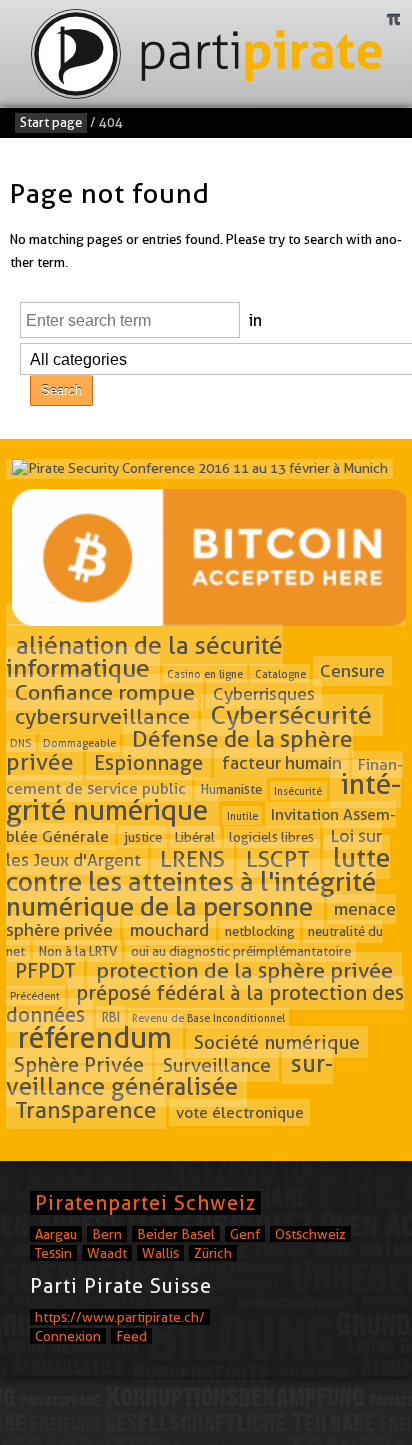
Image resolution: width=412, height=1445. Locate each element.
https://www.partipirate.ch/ (120, 1317)
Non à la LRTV (78, 951)
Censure (352, 670)
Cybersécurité (291, 715)
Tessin (53, 1253)
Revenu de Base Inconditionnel (208, 1018)
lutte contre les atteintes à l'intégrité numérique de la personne (198, 881)
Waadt (107, 1253)
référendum (95, 1037)
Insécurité (298, 790)
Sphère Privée (79, 1065)
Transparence (86, 1110)
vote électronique (240, 1112)
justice (143, 837)
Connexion (68, 1336)
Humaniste (231, 789)
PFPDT (45, 970)
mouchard (169, 930)
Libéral (195, 837)
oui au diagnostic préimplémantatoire (241, 951)
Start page (51, 122)
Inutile (242, 816)
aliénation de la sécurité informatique (144, 656)
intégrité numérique (203, 796)
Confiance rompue (105, 693)
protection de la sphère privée (244, 970)
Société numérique (277, 1041)
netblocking (260, 932)
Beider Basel (176, 1234)
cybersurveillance (102, 716)
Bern (107, 1234)
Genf (245, 1234)
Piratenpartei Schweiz (145, 1203)
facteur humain (282, 763)
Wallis (160, 1253)
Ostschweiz (310, 1234)
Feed (131, 1336)
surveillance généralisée (169, 1075)
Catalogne (280, 673)
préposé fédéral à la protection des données (205, 1004)
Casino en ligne (205, 673)
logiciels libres (271, 837)
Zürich (213, 1253)
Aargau (56, 1234)
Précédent (35, 996)
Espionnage (148, 763)
